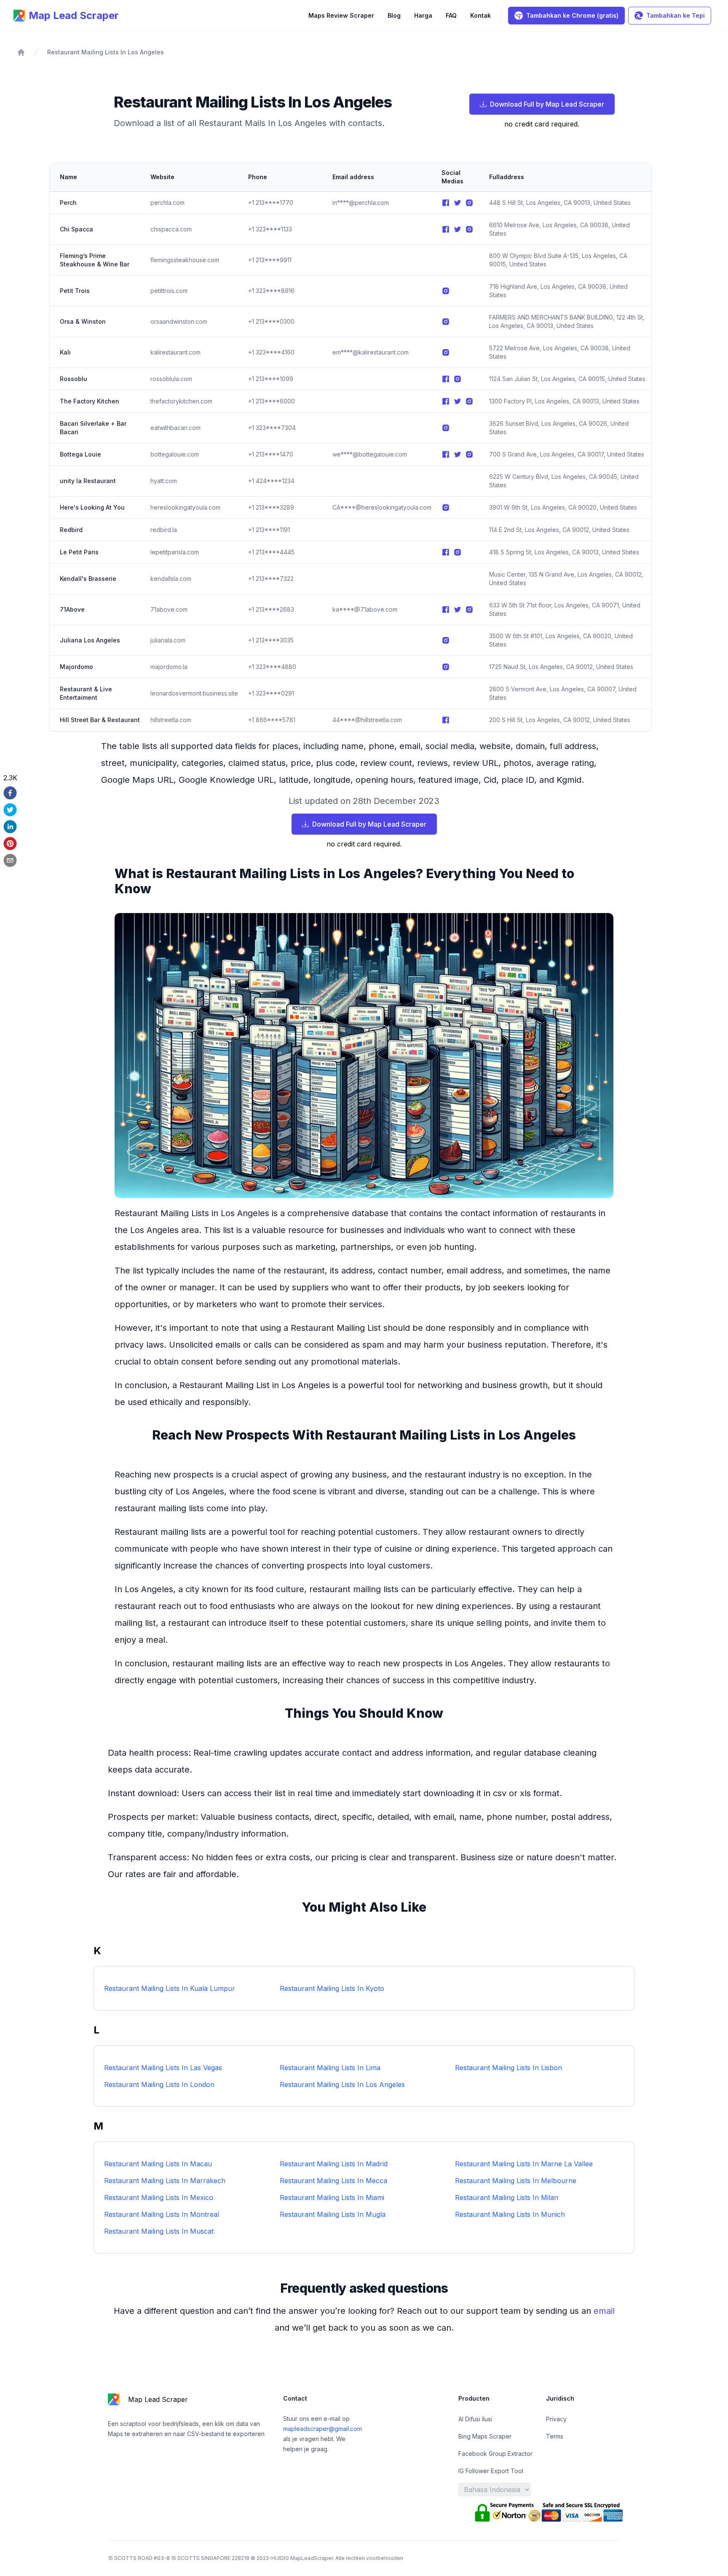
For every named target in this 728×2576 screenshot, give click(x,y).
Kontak (480, 15)
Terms (555, 2436)
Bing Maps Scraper (485, 2436)
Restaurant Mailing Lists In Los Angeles (106, 52)
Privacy (556, 2419)
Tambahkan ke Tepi (676, 15)
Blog (394, 15)
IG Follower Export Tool (491, 2471)
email (604, 2311)
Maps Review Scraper (341, 15)
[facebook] (10, 793)
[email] (10, 860)
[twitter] (10, 810)
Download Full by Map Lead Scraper (547, 104)
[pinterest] (10, 843)
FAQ (451, 15)
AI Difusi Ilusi (475, 2419)
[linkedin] (10, 827)
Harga (423, 15)
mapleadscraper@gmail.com (323, 2429)
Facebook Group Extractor (495, 2454)
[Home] (21, 52)
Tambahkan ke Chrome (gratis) (572, 15)
